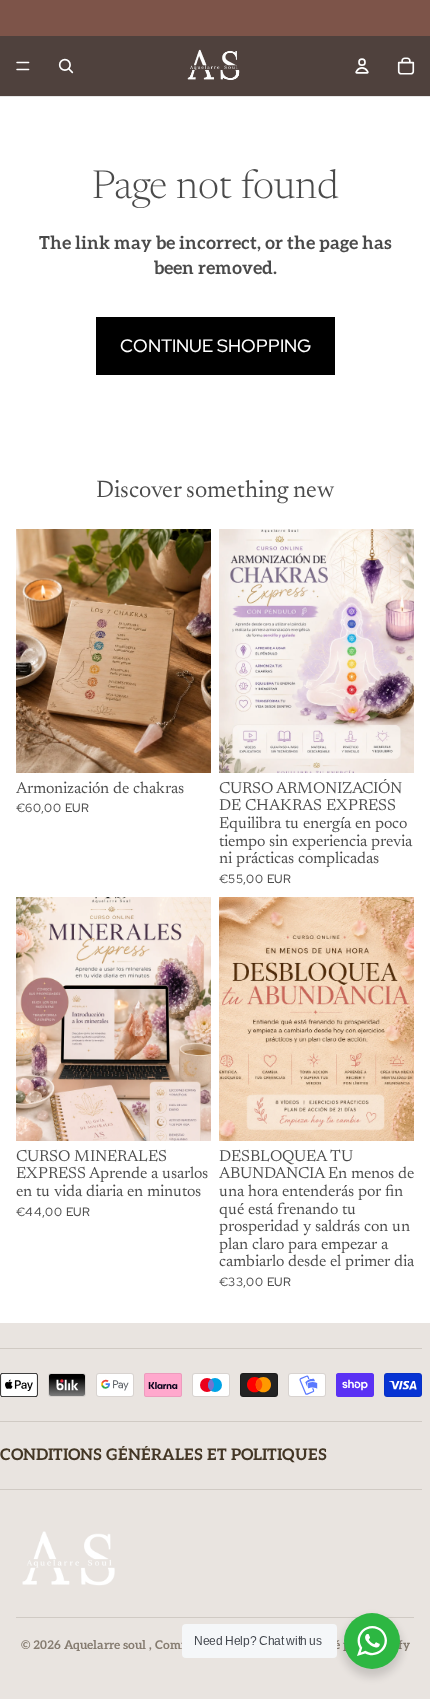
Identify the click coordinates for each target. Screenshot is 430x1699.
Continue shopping (215, 345)
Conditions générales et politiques (163, 1455)
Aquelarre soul (106, 1645)
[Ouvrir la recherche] (66, 66)
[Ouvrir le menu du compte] (362, 66)
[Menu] (23, 66)
